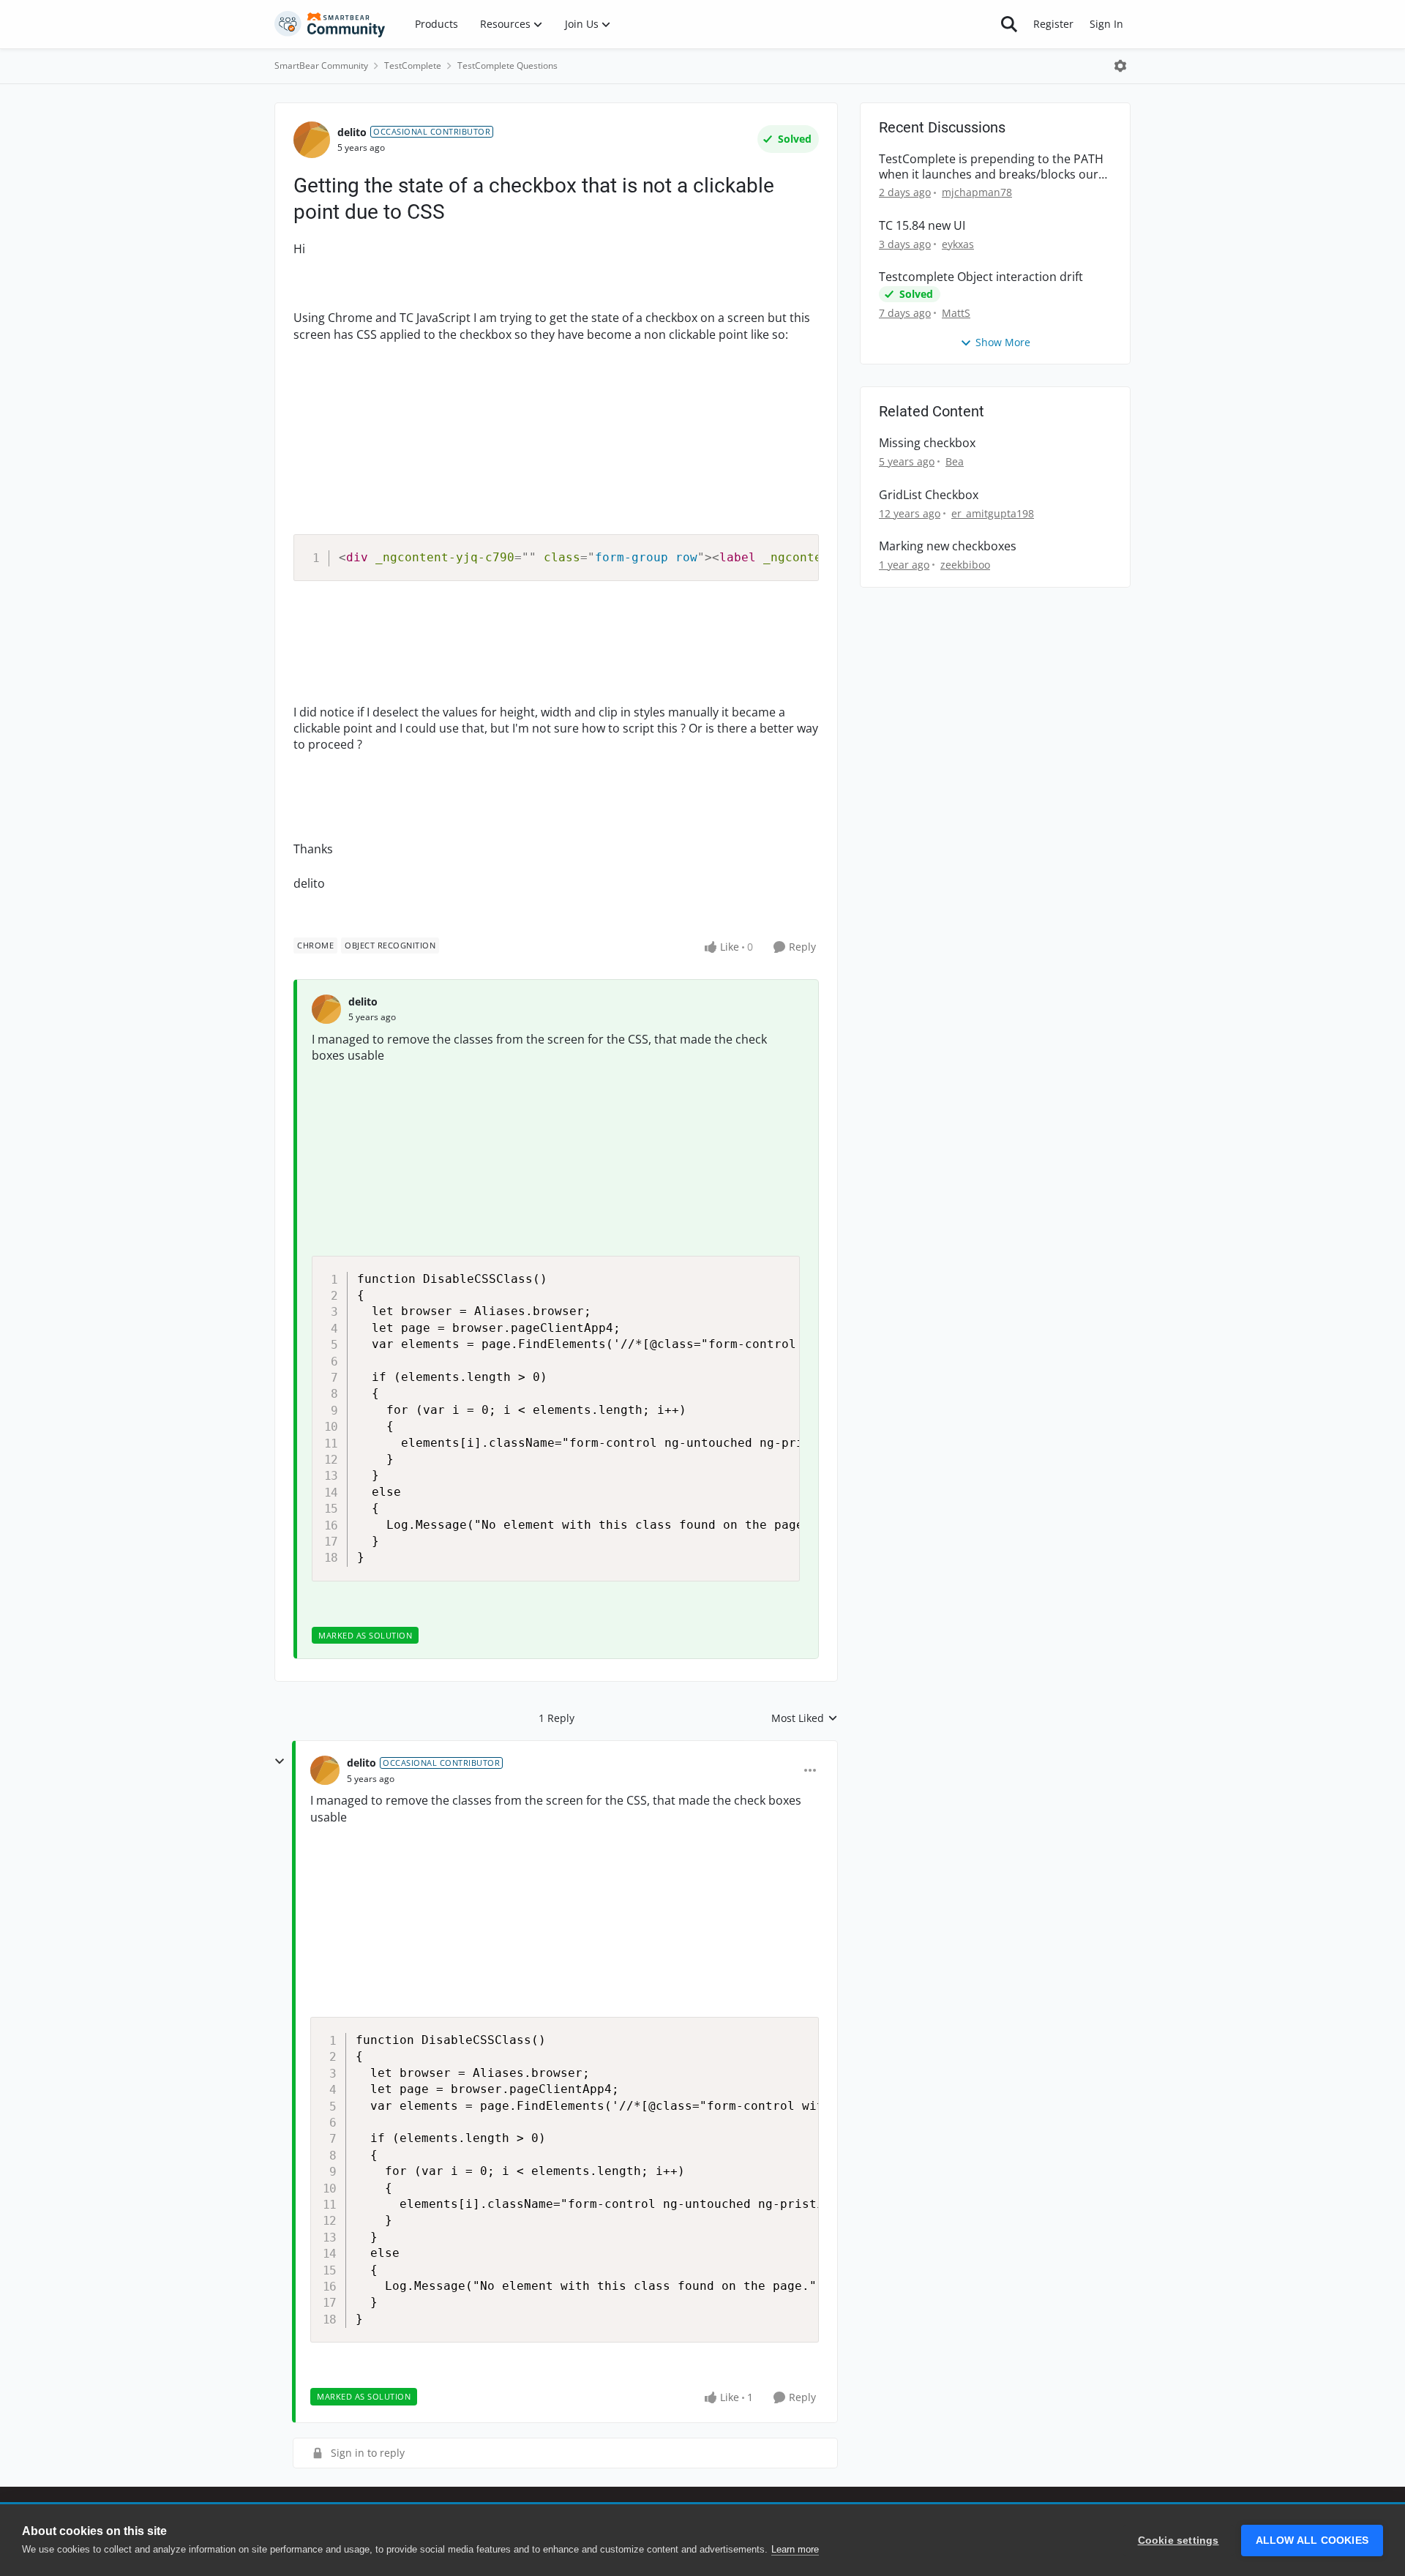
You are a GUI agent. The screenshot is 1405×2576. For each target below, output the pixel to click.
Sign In (1106, 24)
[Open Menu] (1120, 66)
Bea (955, 461)
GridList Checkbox (929, 495)
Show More (1003, 342)
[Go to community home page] (330, 24)
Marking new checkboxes (948, 546)
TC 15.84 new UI (922, 226)
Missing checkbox (927, 443)
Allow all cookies (1312, 2541)
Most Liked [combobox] (805, 1718)
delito (352, 132)
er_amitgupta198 (993, 513)
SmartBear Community (321, 65)
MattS (956, 313)
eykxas (958, 244)
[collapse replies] (280, 1761)
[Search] (1009, 24)
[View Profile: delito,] (326, 1009)
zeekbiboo (965, 565)
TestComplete (413, 65)
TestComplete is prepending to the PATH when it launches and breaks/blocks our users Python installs (991, 167)
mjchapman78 (977, 192)
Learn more (795, 2549)
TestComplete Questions (507, 65)
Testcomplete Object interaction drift (981, 277)
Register (1053, 24)
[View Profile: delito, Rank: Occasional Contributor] (312, 140)
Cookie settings (1179, 2541)
